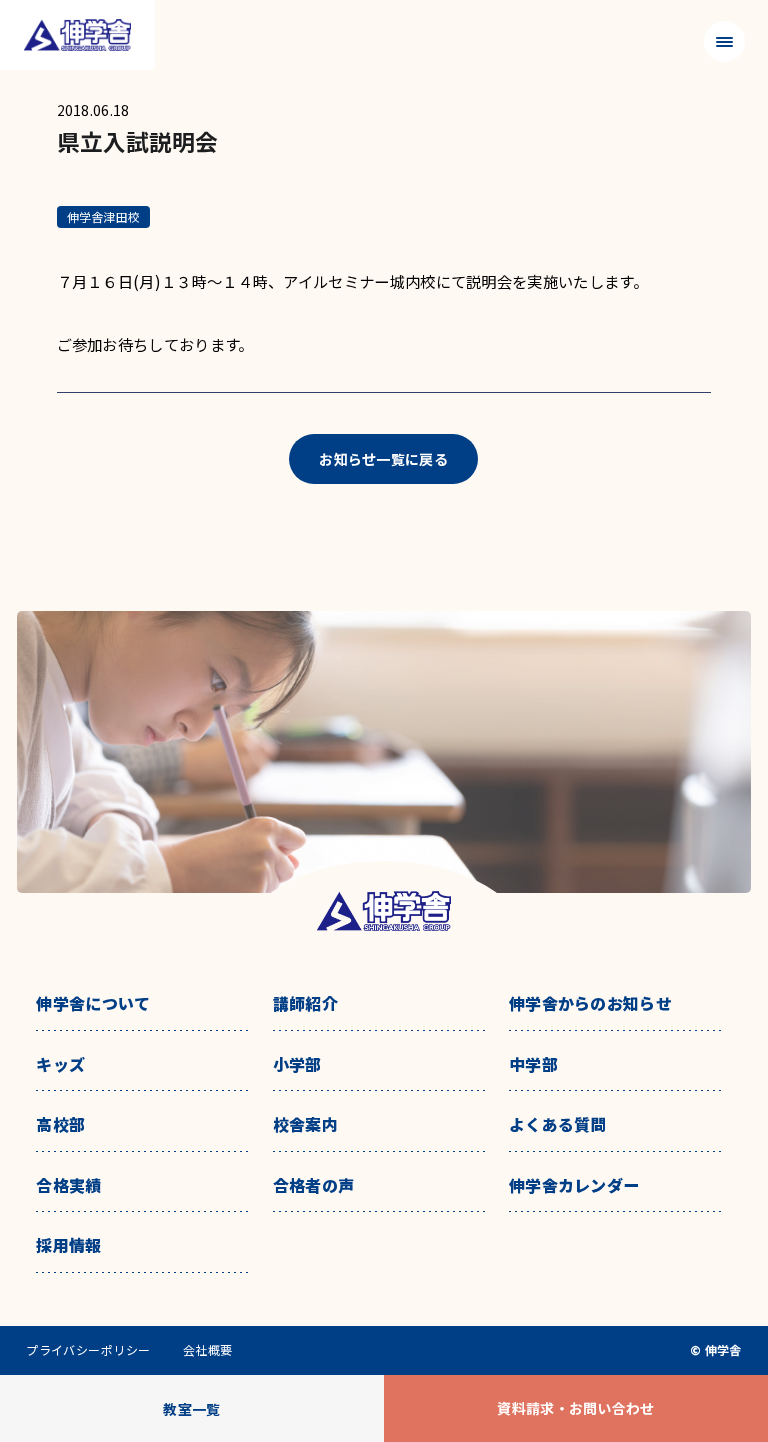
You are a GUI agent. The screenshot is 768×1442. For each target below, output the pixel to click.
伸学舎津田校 (103, 216)
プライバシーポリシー (88, 1350)
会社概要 (208, 1350)
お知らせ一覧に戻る (383, 459)
